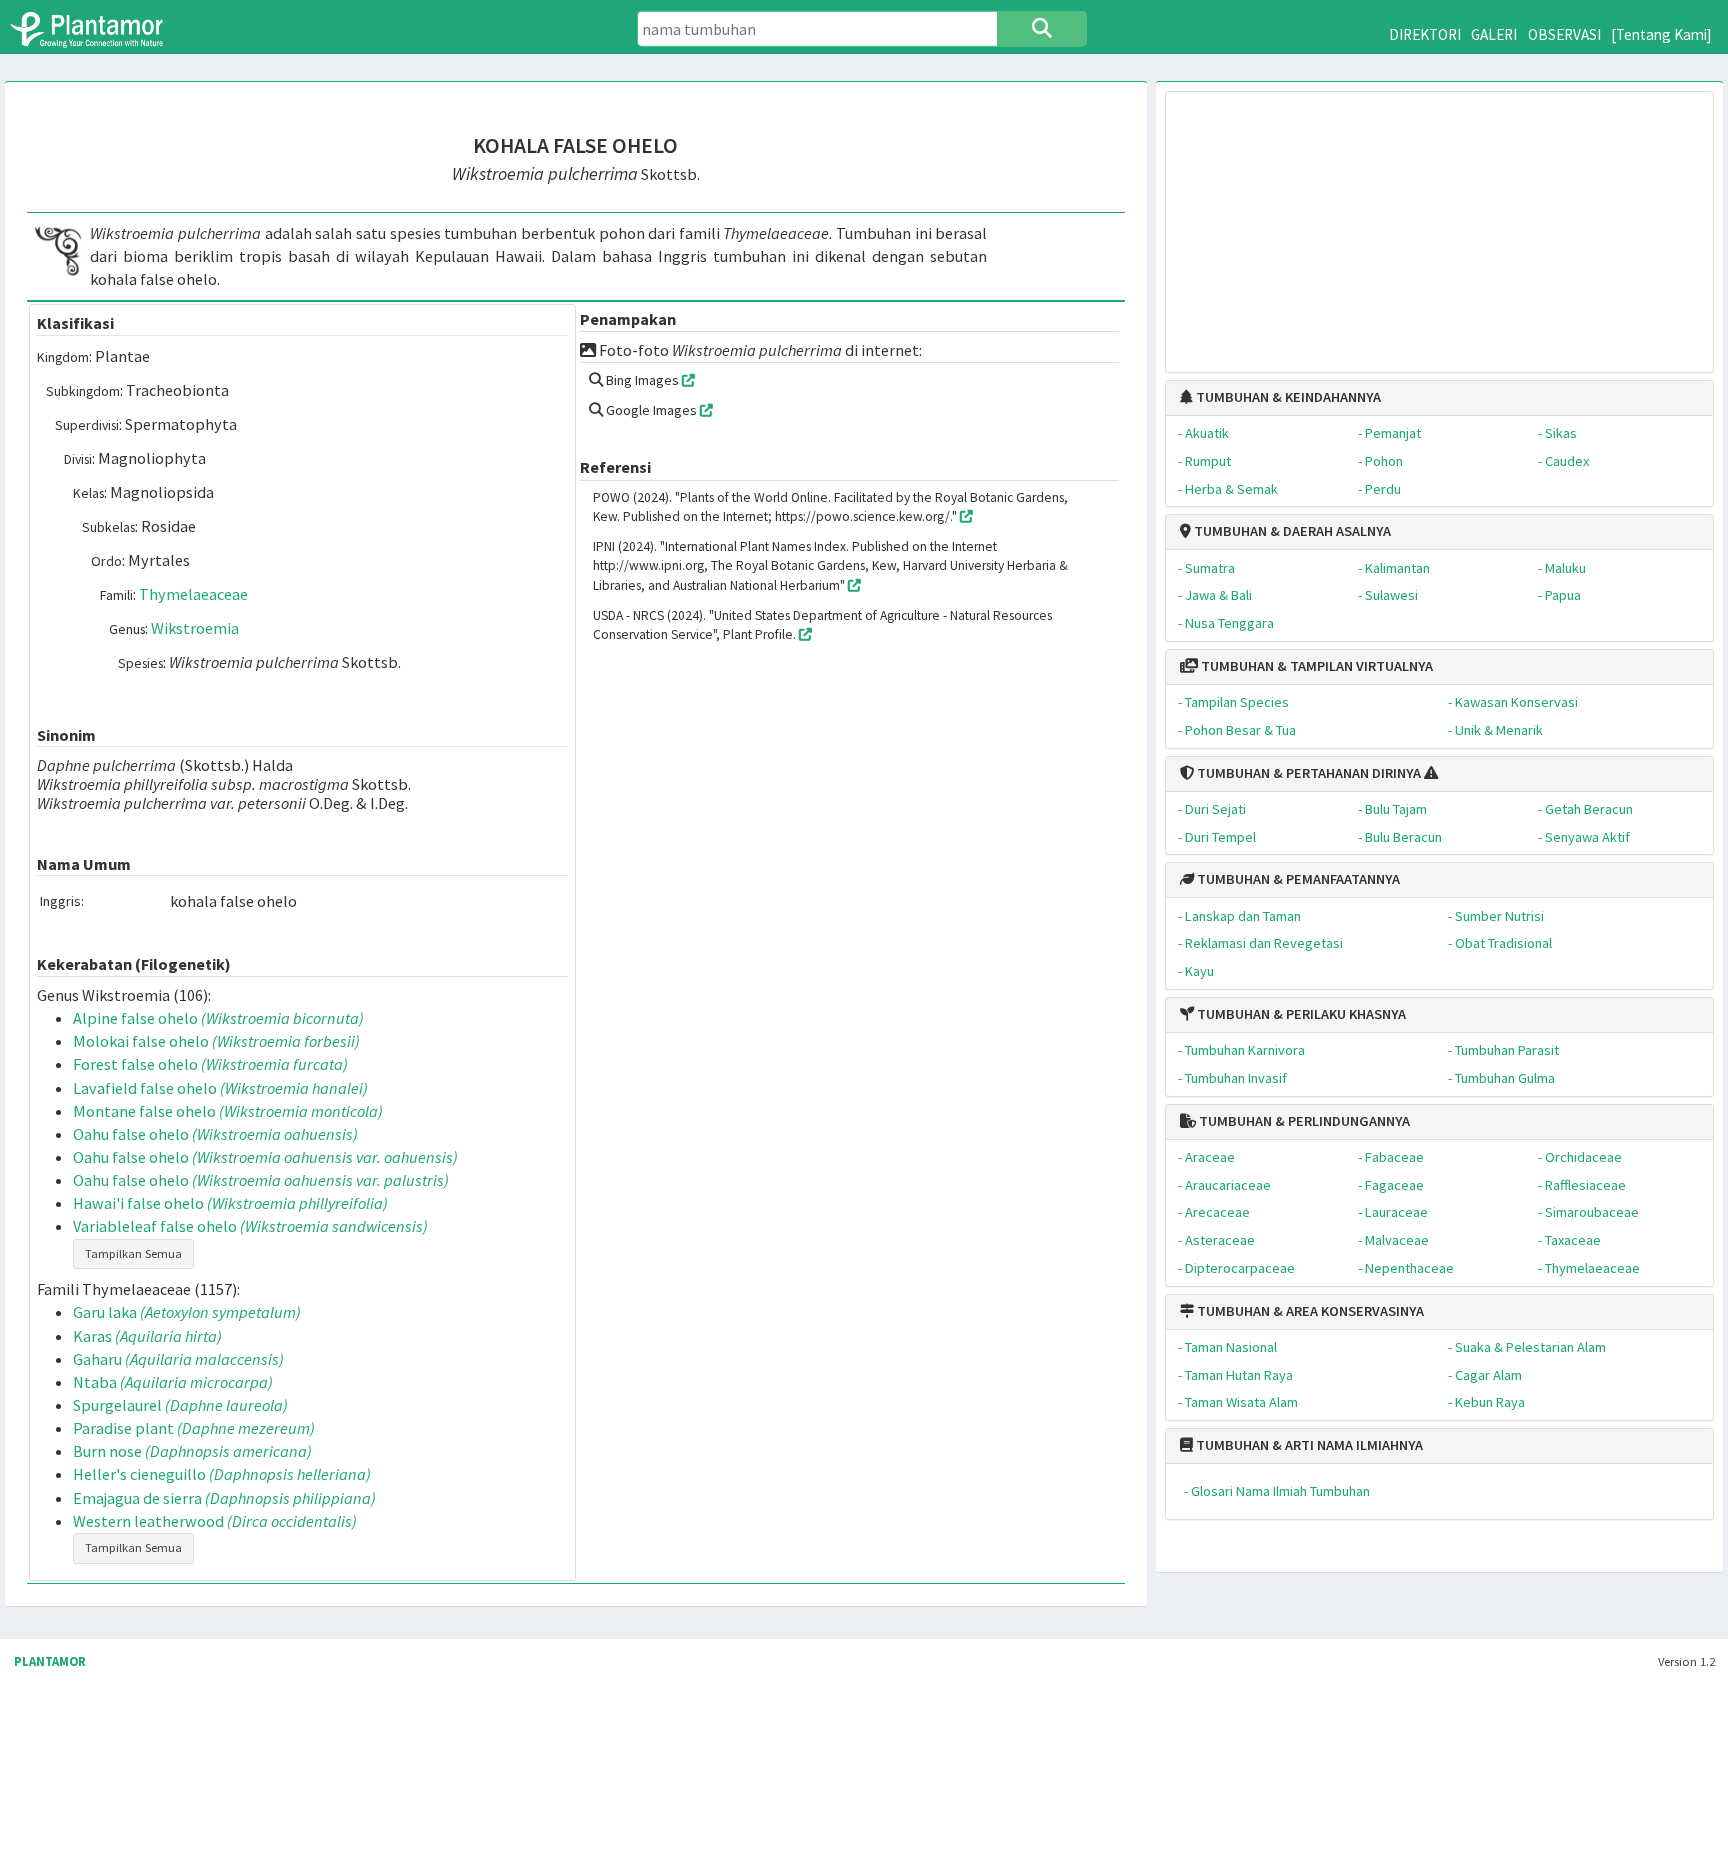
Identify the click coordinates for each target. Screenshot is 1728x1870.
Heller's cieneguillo (222, 1474)
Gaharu (178, 1359)
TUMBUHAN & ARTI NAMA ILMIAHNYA (1308, 1445)
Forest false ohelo (210, 1064)
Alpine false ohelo (218, 1018)
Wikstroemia (195, 628)
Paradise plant (194, 1428)
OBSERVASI (1564, 34)
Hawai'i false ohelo (230, 1203)
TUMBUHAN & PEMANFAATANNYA (1297, 879)
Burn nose (192, 1451)
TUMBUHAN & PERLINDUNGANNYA (1303, 1121)
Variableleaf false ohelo (250, 1226)
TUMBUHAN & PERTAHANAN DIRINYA (1307, 773)
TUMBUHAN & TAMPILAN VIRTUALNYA (1315, 666)
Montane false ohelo (228, 1111)
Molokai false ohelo (216, 1041)
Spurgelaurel (180, 1405)
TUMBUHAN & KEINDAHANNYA (1287, 397)
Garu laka (187, 1312)
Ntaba (173, 1382)
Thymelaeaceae (193, 594)
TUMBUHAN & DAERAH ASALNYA (1291, 531)
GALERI (1494, 34)
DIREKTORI (1425, 34)
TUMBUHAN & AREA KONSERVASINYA (1309, 1311)
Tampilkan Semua (133, 1253)
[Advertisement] (1440, 222)
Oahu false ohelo (215, 1134)
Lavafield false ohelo (220, 1088)
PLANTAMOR (50, 1661)
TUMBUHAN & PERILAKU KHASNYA (1300, 1014)
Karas (147, 1336)
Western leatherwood (215, 1521)
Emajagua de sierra (224, 1498)
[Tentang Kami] (1661, 34)
